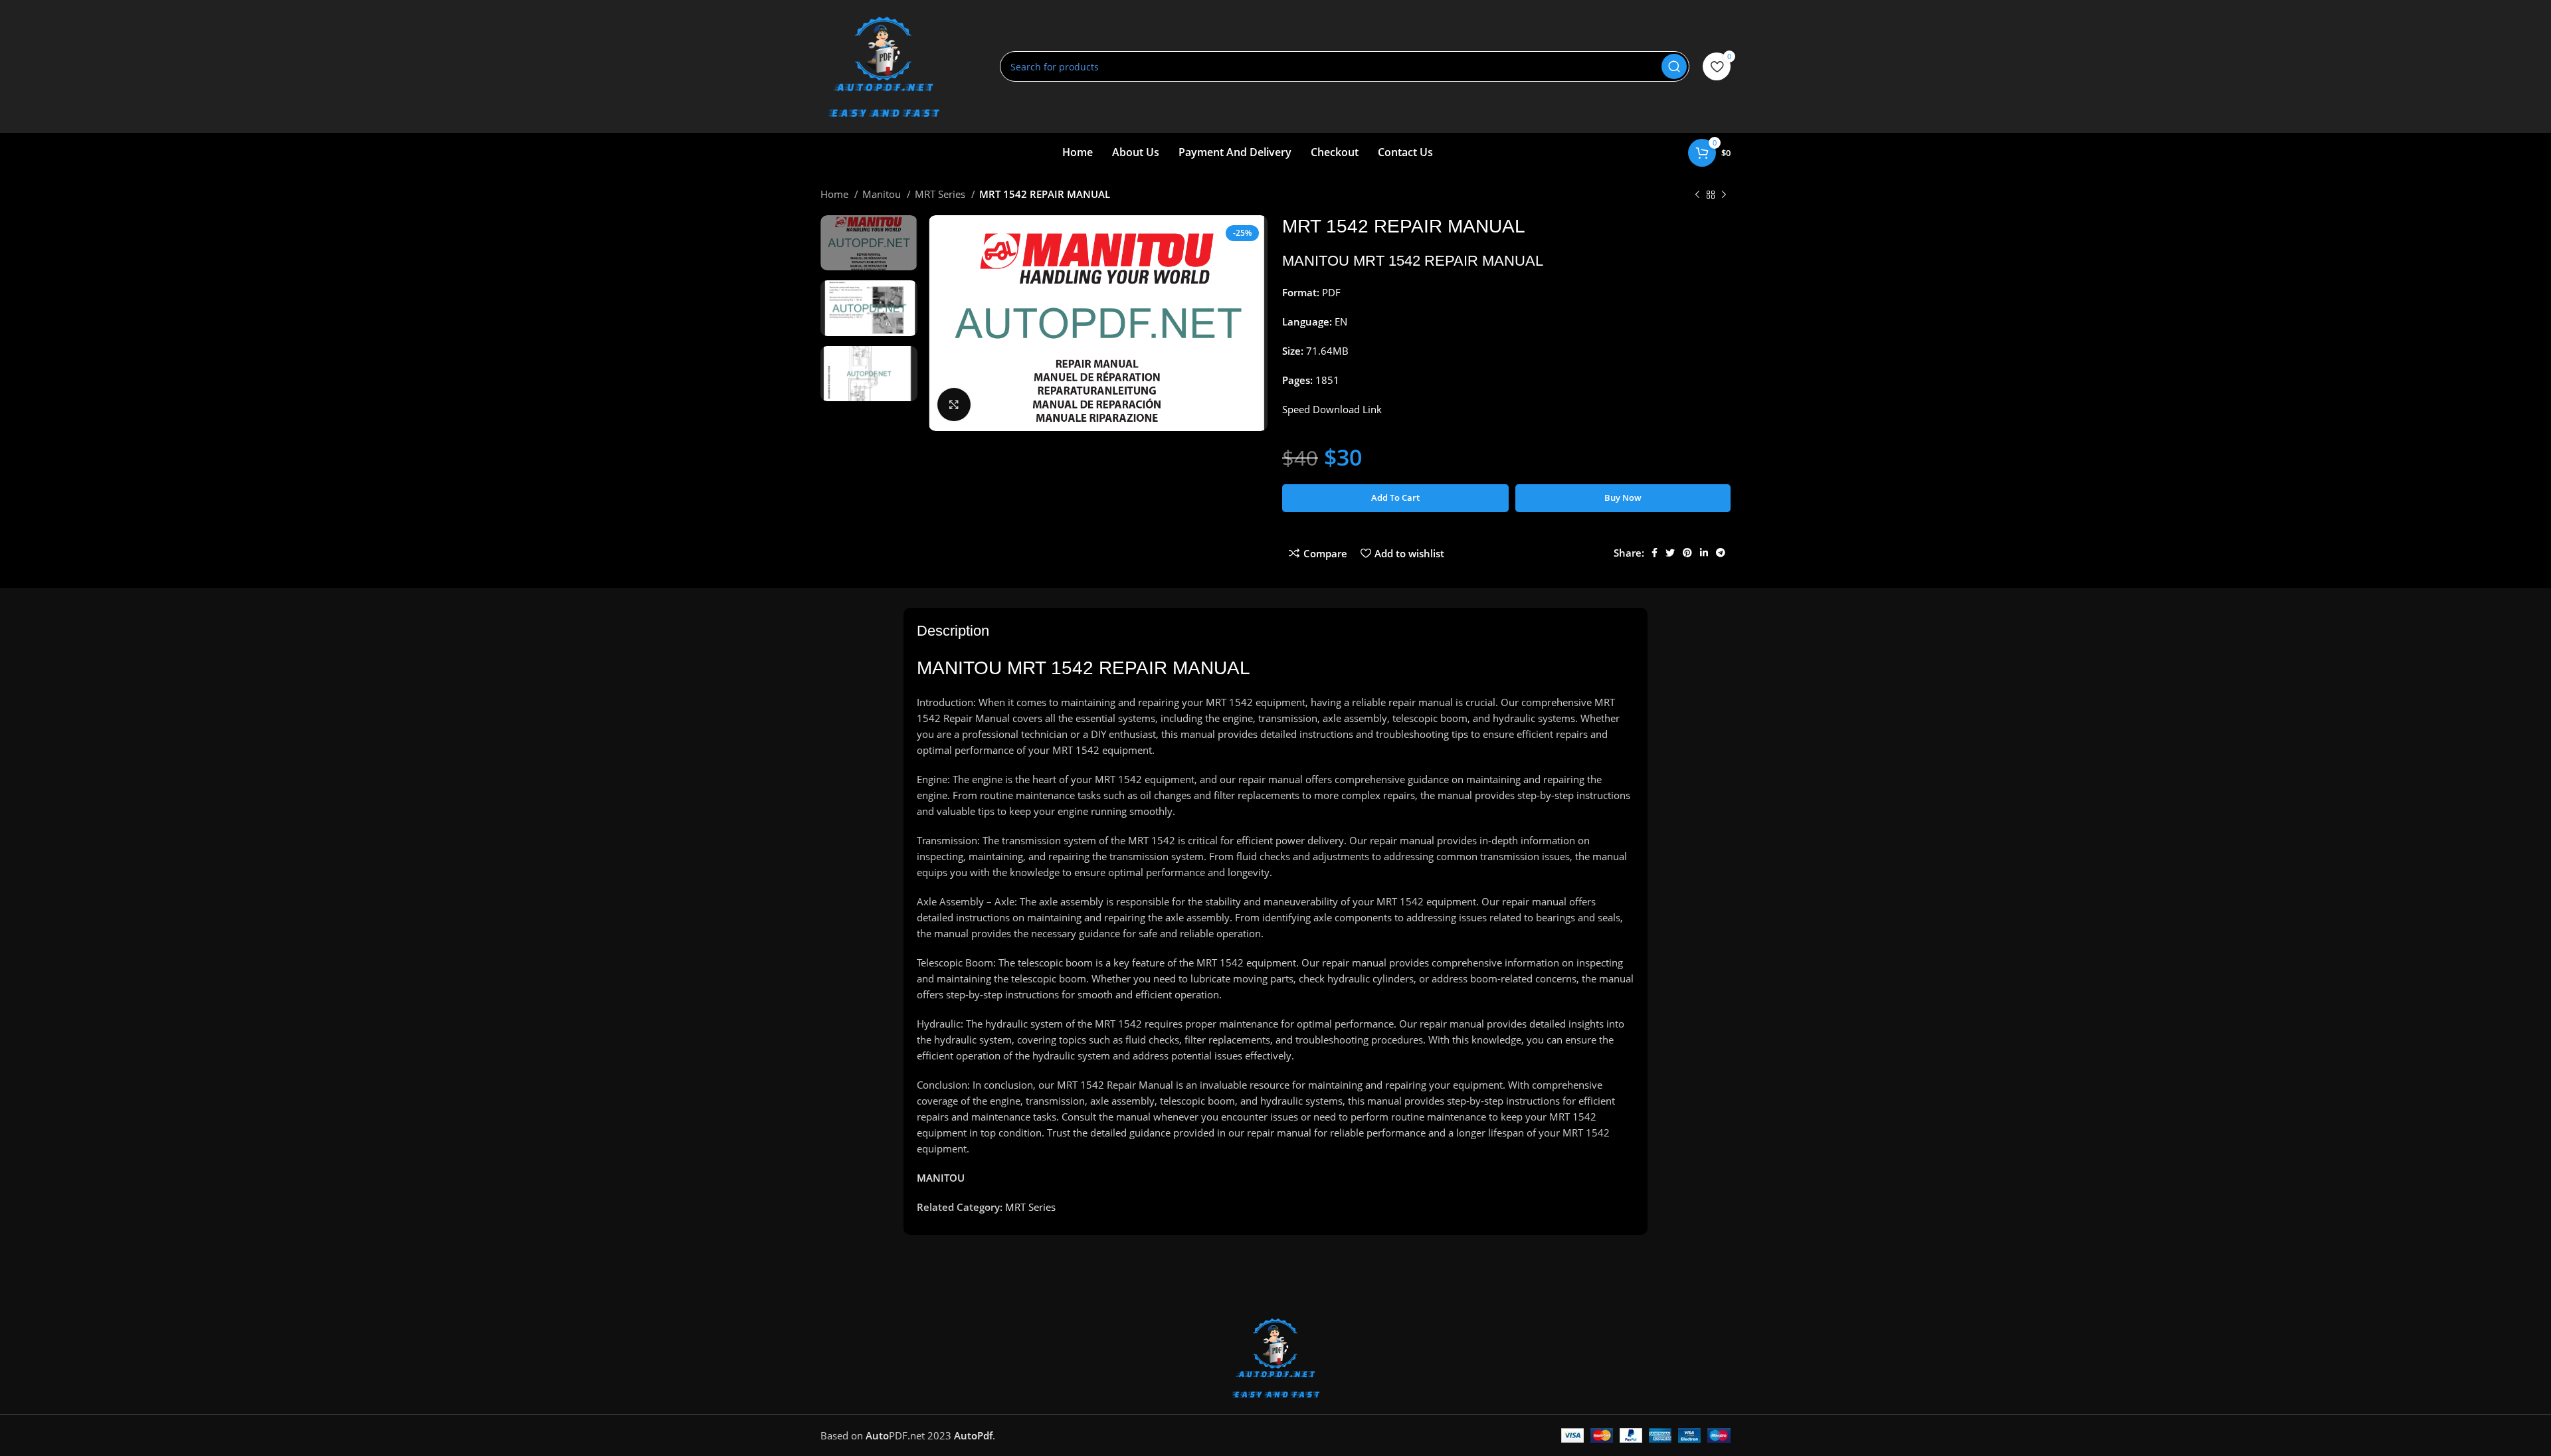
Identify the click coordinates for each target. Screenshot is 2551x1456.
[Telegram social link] (1721, 553)
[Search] (1674, 66)
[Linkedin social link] (1704, 553)
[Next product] (1724, 195)
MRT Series (941, 194)
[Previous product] (1697, 195)
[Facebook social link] (1654, 553)
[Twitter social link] (1670, 553)
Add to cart (1395, 498)
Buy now (1623, 498)
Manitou (883, 194)
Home (836, 194)
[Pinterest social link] (1687, 553)
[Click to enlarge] (954, 405)
